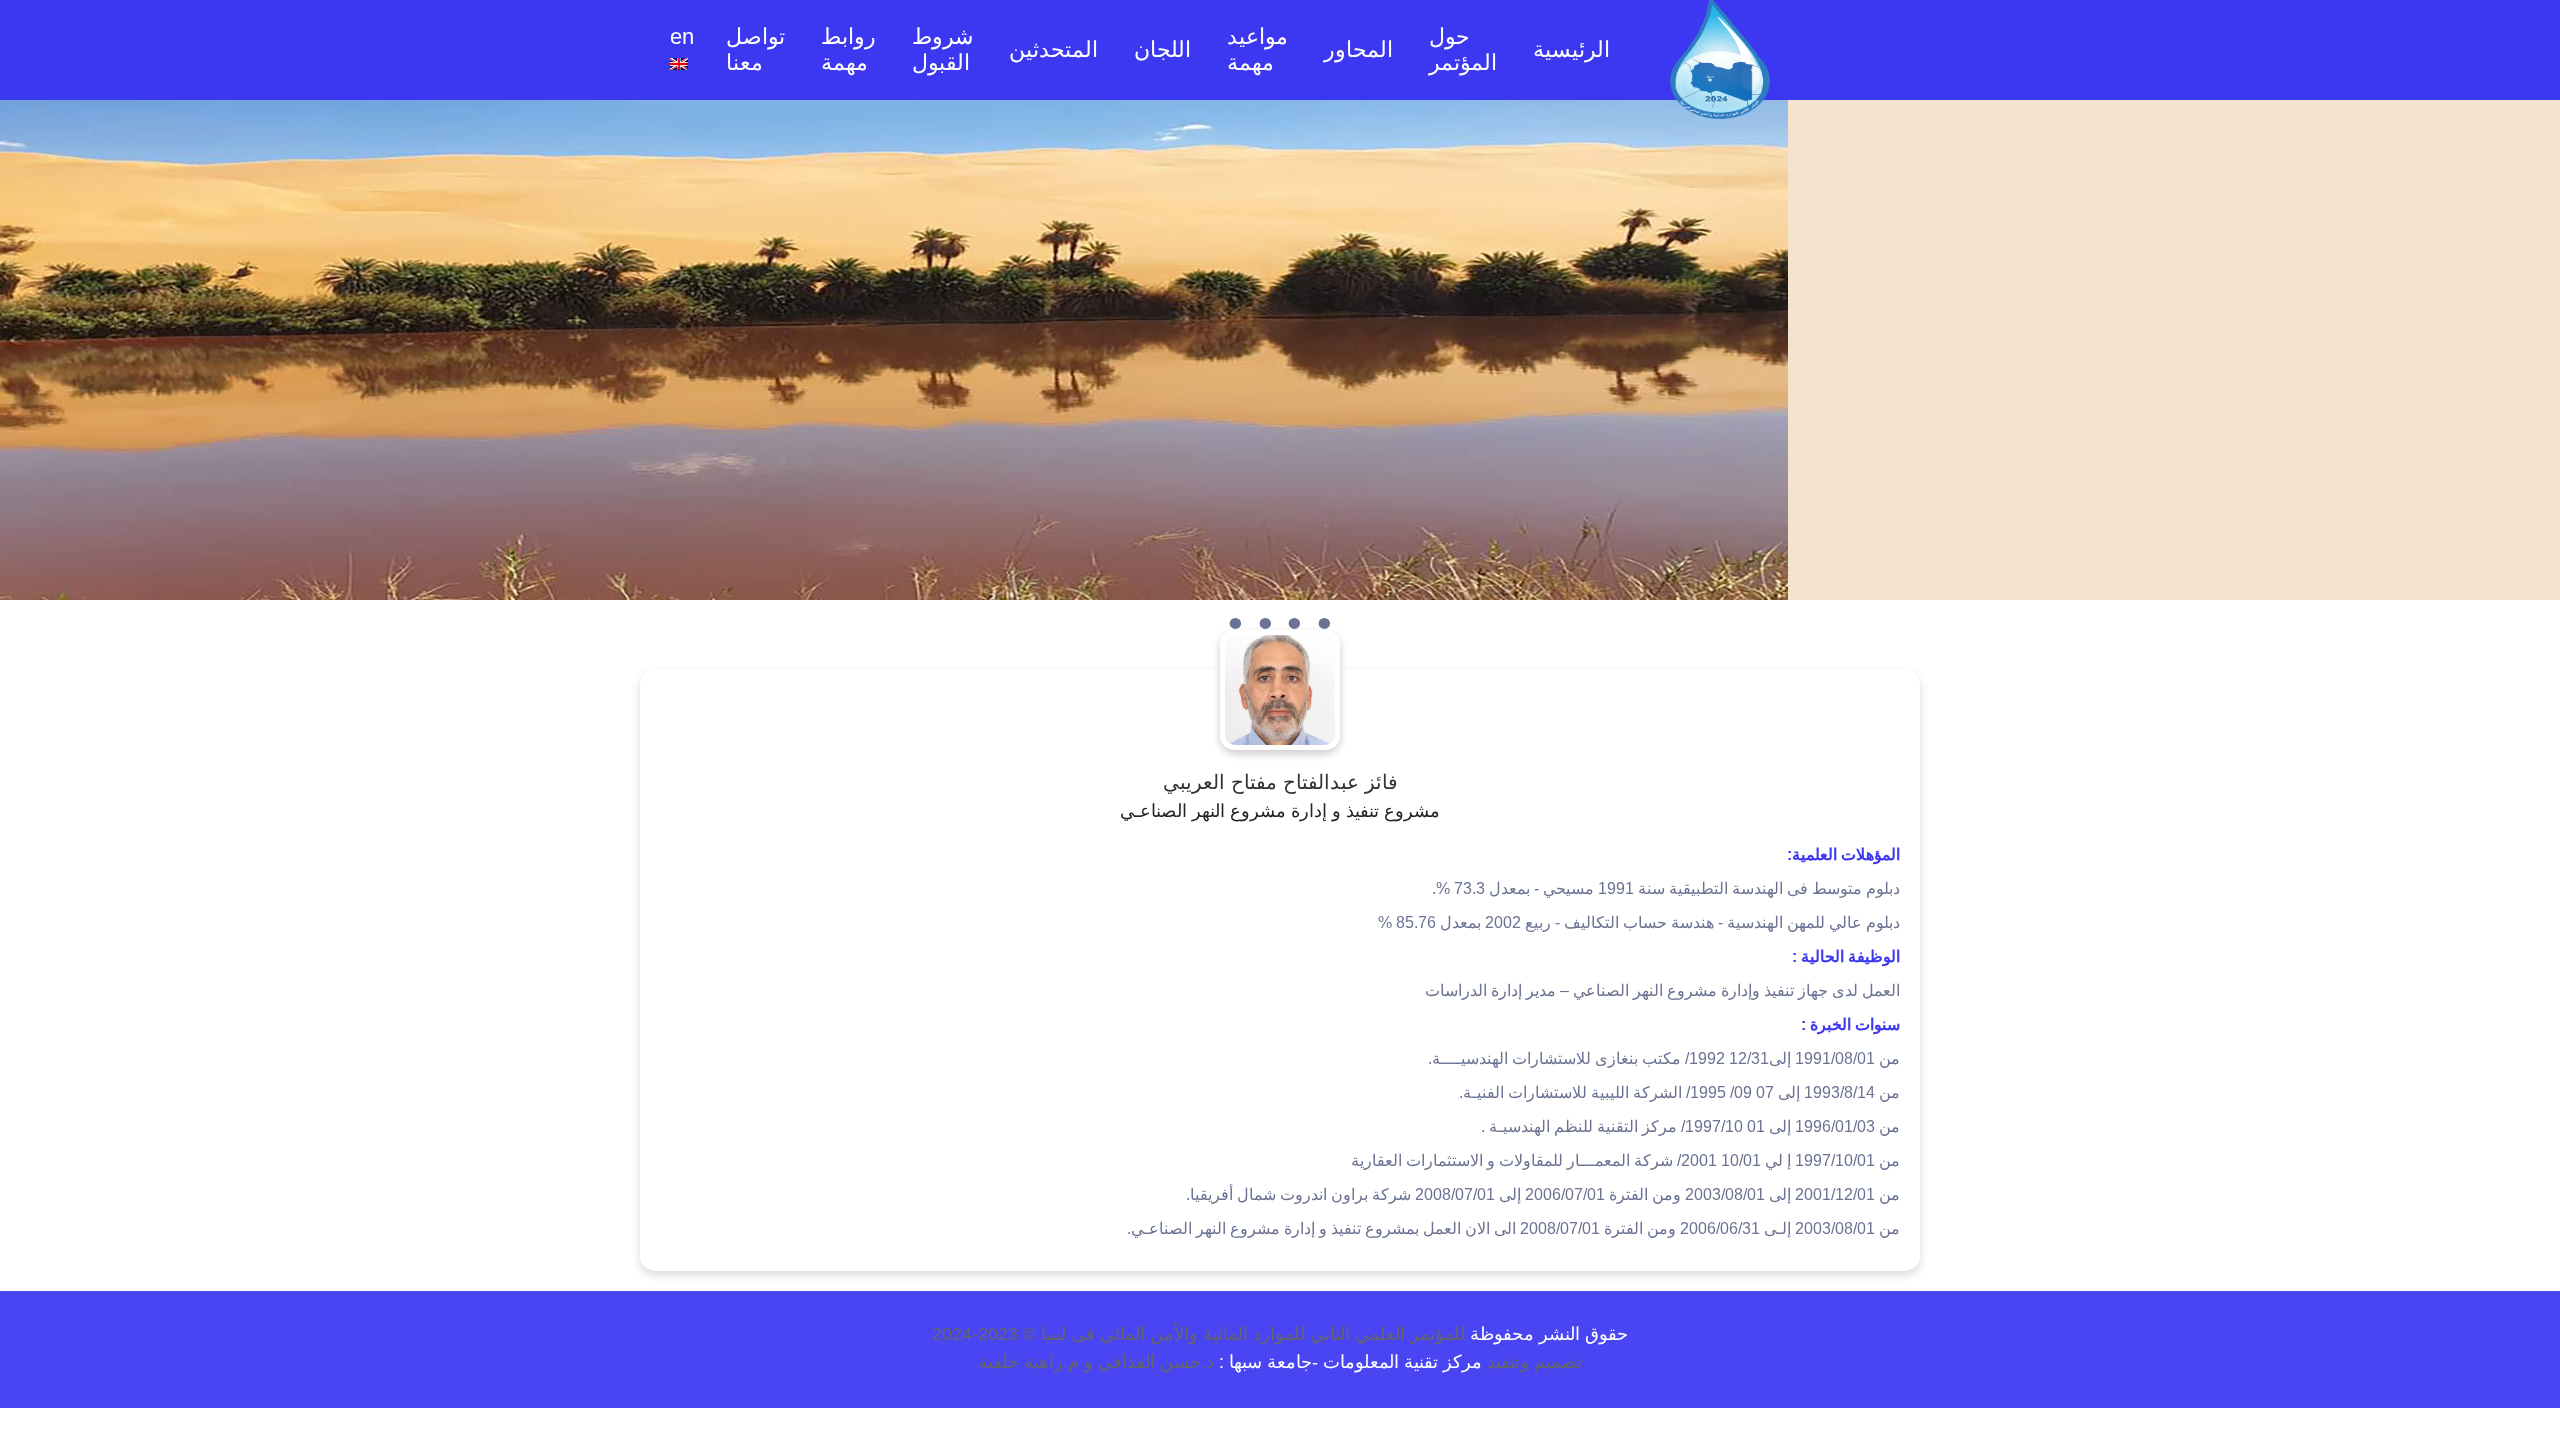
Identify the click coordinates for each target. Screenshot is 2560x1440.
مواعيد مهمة (1257, 49)
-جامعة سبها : (1268, 1362)
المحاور (1358, 49)
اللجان (1162, 49)
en (682, 36)
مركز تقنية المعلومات (1400, 1362)
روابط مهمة (848, 49)
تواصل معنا (755, 49)
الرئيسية (1569, 49)
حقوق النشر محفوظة (1546, 1334)
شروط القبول (942, 49)
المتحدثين (1053, 49)
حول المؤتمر (1463, 49)
